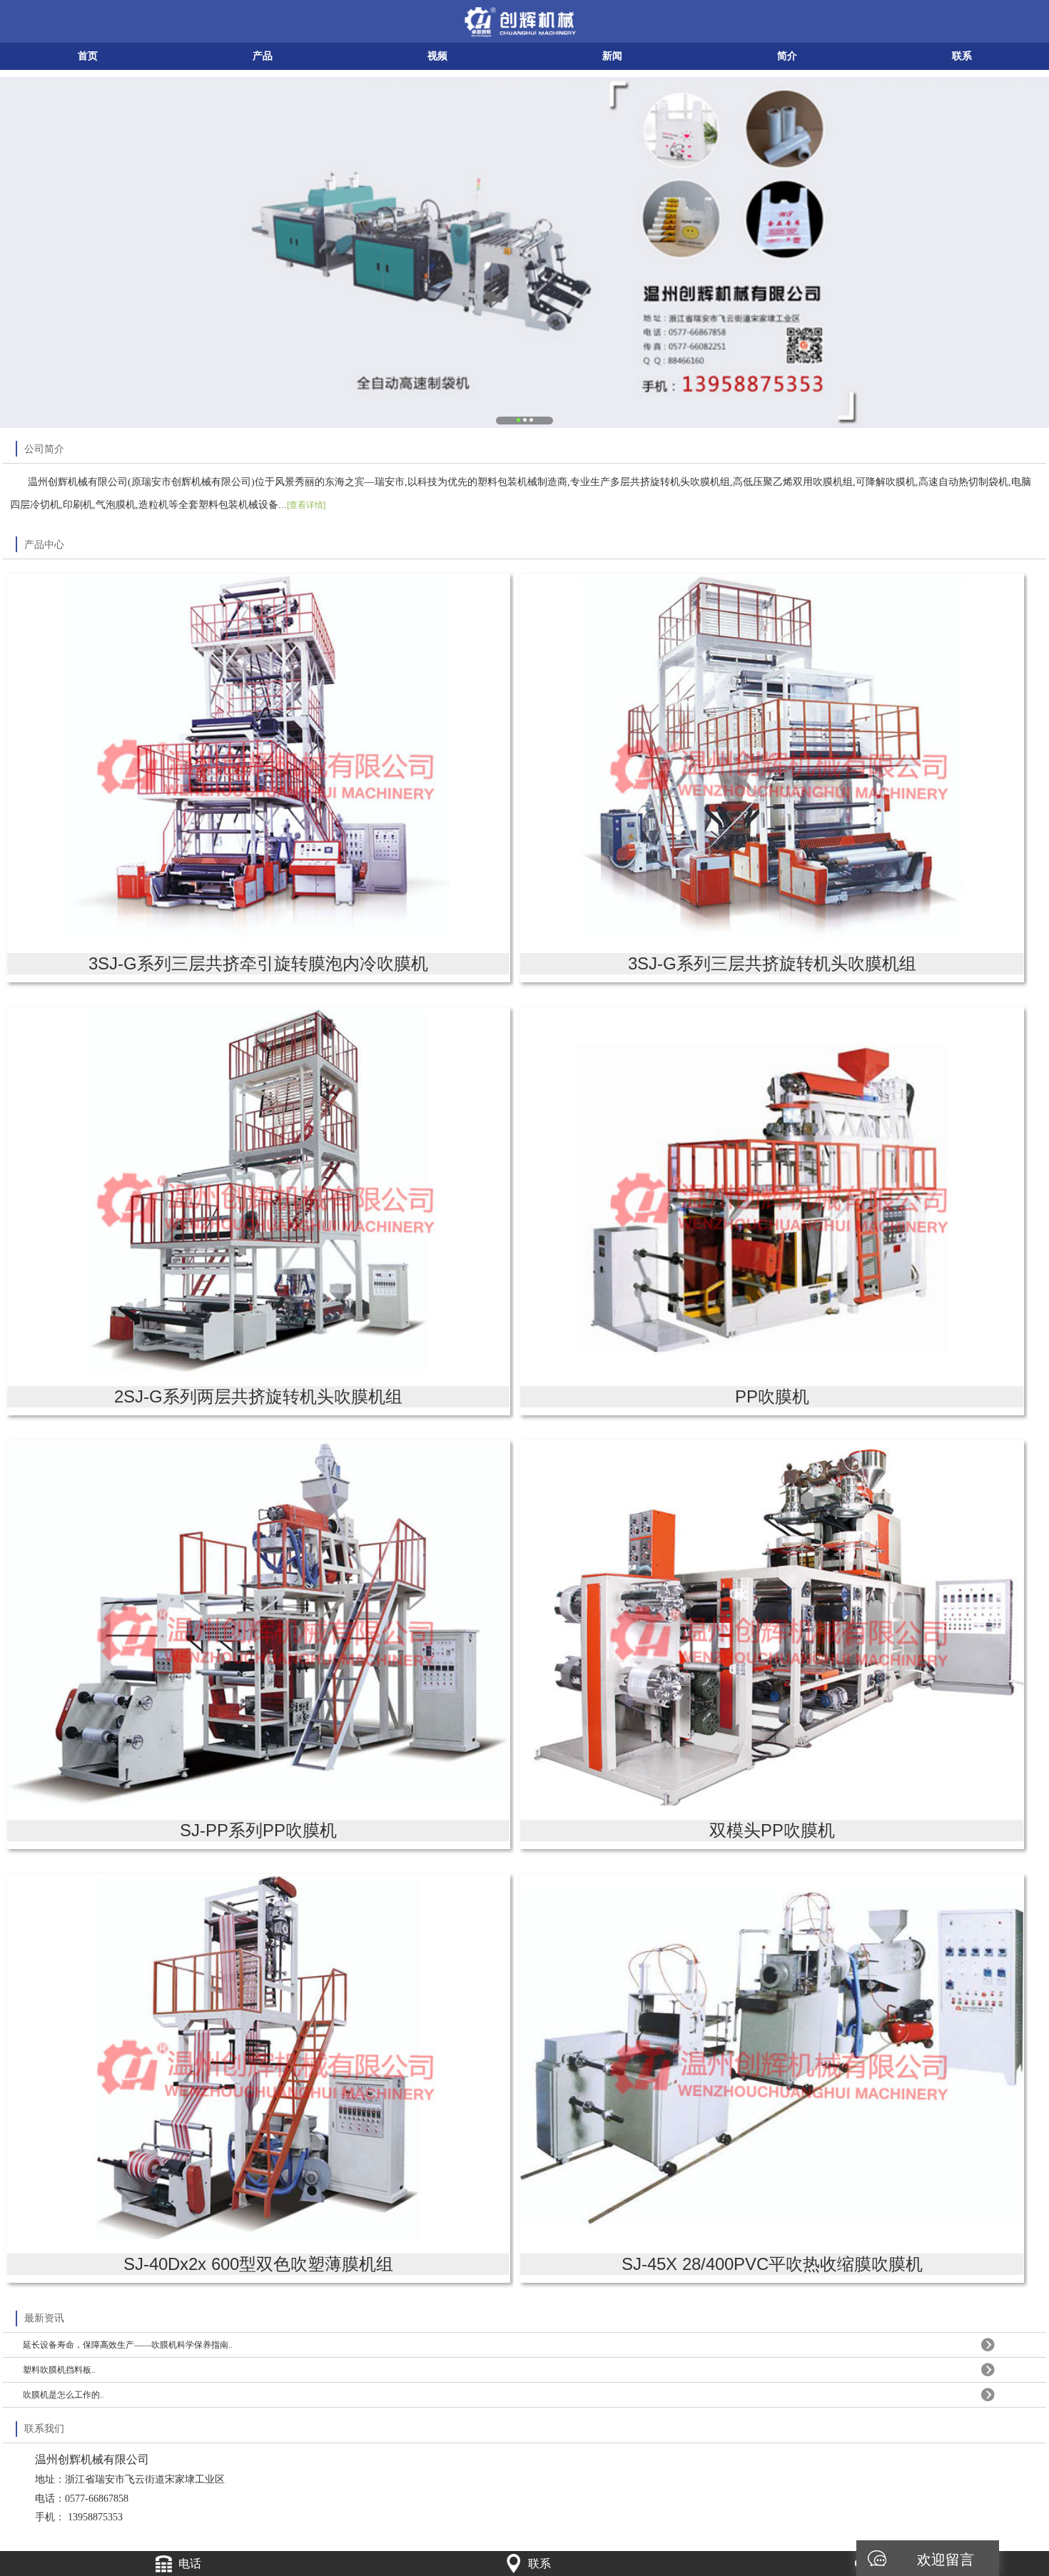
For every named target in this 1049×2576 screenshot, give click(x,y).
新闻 (612, 56)
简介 (787, 56)
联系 (962, 56)
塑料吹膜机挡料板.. (59, 2370)
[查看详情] (306, 505)
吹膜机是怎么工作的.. (64, 2395)
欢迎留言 (946, 2558)
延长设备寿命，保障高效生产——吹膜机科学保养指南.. (128, 2345)
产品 (263, 56)
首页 (88, 56)
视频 (437, 56)
